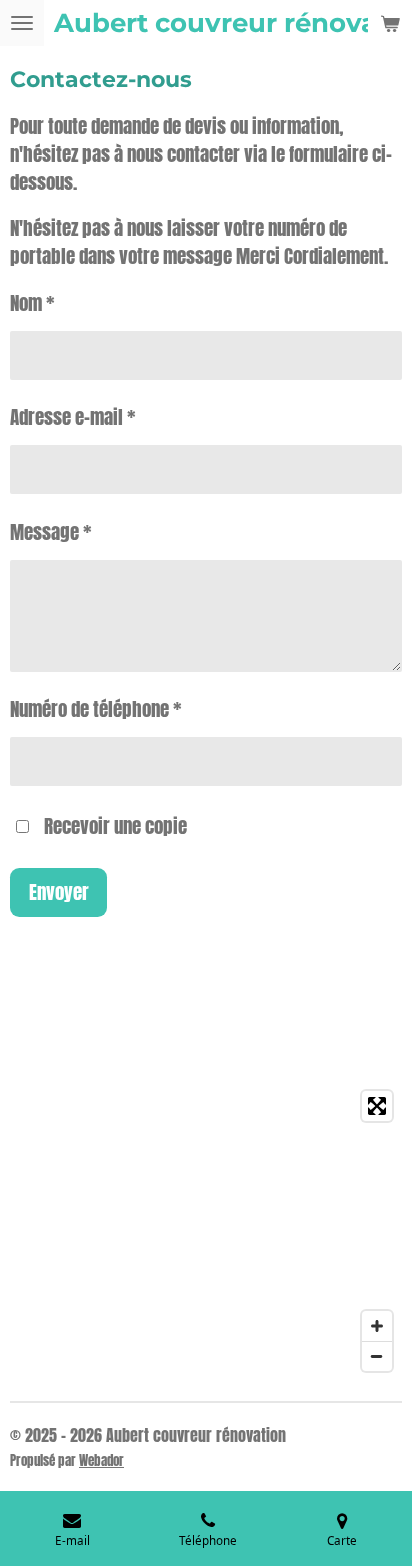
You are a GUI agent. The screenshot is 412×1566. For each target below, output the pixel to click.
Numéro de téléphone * (96, 709)
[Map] (206, 1231)
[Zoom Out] (377, 1356)
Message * (51, 532)
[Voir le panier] (390, 23)
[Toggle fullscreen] (377, 1106)
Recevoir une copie (115, 826)
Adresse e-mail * (73, 417)
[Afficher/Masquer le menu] (22, 23)
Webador (101, 1460)
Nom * (32, 303)
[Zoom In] (377, 1326)
